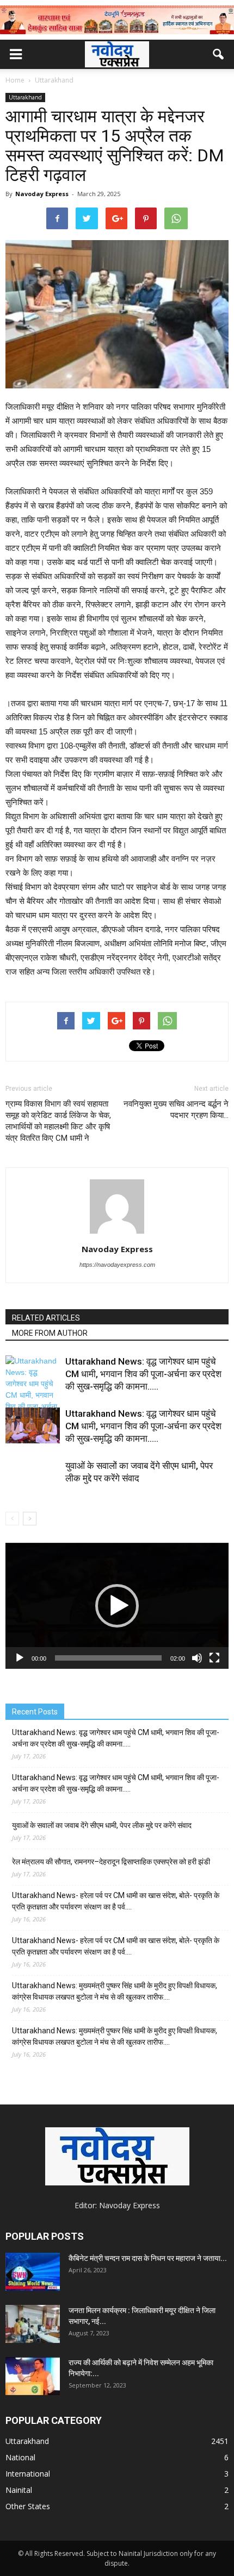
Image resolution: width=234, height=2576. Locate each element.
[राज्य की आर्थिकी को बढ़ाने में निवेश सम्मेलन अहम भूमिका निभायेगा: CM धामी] (33, 2376)
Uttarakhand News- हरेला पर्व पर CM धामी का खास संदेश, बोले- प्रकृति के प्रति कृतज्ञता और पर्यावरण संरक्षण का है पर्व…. (116, 1901)
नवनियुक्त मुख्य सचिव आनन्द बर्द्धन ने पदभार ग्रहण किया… (176, 1110)
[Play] (20, 1658)
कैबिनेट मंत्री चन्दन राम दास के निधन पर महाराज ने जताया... (148, 2258)
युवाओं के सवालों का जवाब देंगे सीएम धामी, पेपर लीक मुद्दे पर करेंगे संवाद (102, 1825)
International (28, 2474)
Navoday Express (42, 194)
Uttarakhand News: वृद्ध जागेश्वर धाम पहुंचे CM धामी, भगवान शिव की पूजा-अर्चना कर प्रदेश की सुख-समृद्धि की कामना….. (143, 1374)
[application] (117, 1606)
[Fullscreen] (214, 1658)
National (20, 2457)
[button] (219, 54)
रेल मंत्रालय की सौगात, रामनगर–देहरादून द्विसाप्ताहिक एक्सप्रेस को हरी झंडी (111, 1862)
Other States (28, 2506)
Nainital (19, 2490)
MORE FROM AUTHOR (50, 1333)
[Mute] (197, 1658)
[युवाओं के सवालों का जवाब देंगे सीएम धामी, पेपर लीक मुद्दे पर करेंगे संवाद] (33, 1487)
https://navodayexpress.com (117, 1265)
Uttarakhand (25, 97)
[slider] (108, 1658)
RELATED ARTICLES (46, 1318)
